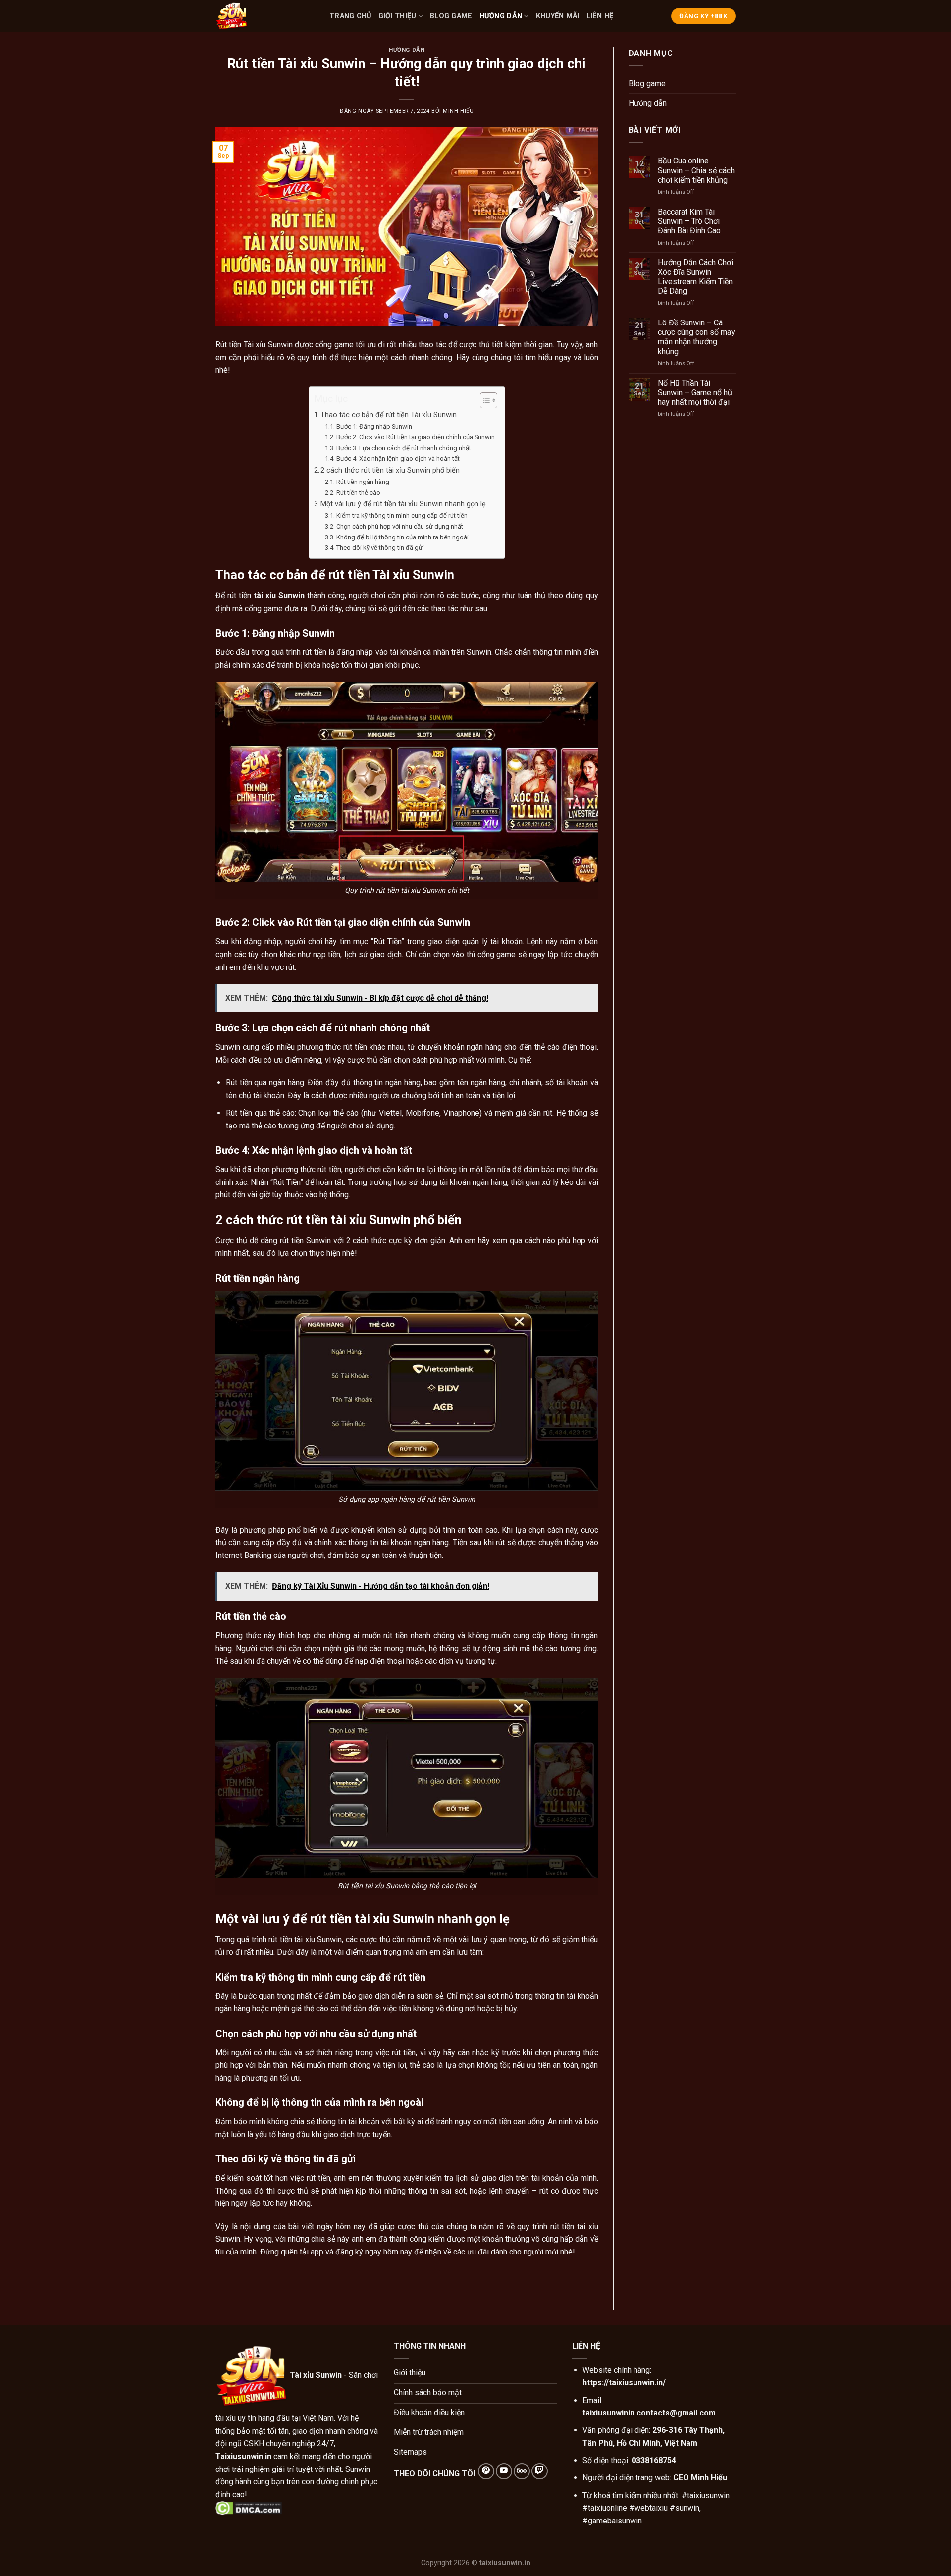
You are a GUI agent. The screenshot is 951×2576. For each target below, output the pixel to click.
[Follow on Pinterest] (486, 2471)
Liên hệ (600, 16)
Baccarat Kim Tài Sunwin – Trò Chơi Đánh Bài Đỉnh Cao (689, 221)
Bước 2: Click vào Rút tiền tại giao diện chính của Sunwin (416, 437)
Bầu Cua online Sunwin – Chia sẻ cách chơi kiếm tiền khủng (696, 170)
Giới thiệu (397, 16)
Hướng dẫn (501, 16)
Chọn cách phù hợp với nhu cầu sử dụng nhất (400, 526)
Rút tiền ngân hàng (363, 482)
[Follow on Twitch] (540, 2471)
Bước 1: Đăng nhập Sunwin (374, 426)
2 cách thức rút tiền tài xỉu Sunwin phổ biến (390, 470)
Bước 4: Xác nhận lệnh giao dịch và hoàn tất (398, 458)
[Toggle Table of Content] (484, 400)
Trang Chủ (350, 16)
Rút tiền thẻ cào (358, 493)
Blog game (451, 16)
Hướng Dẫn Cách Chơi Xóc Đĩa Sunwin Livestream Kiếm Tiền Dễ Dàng (695, 277)
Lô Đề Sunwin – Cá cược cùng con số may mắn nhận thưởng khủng (696, 337)
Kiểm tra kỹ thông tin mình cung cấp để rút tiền (402, 515)
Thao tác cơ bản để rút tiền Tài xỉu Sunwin (389, 415)
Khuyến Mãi (558, 16)
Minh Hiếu (458, 111)
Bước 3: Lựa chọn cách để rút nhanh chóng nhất (404, 448)
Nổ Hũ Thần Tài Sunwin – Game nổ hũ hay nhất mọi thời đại (695, 393)
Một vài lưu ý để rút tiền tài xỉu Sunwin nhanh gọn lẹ (403, 504)
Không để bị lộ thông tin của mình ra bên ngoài (402, 537)
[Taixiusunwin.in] (265, 16)
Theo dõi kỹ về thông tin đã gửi (380, 548)
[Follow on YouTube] (504, 2471)
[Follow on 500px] (522, 2471)
